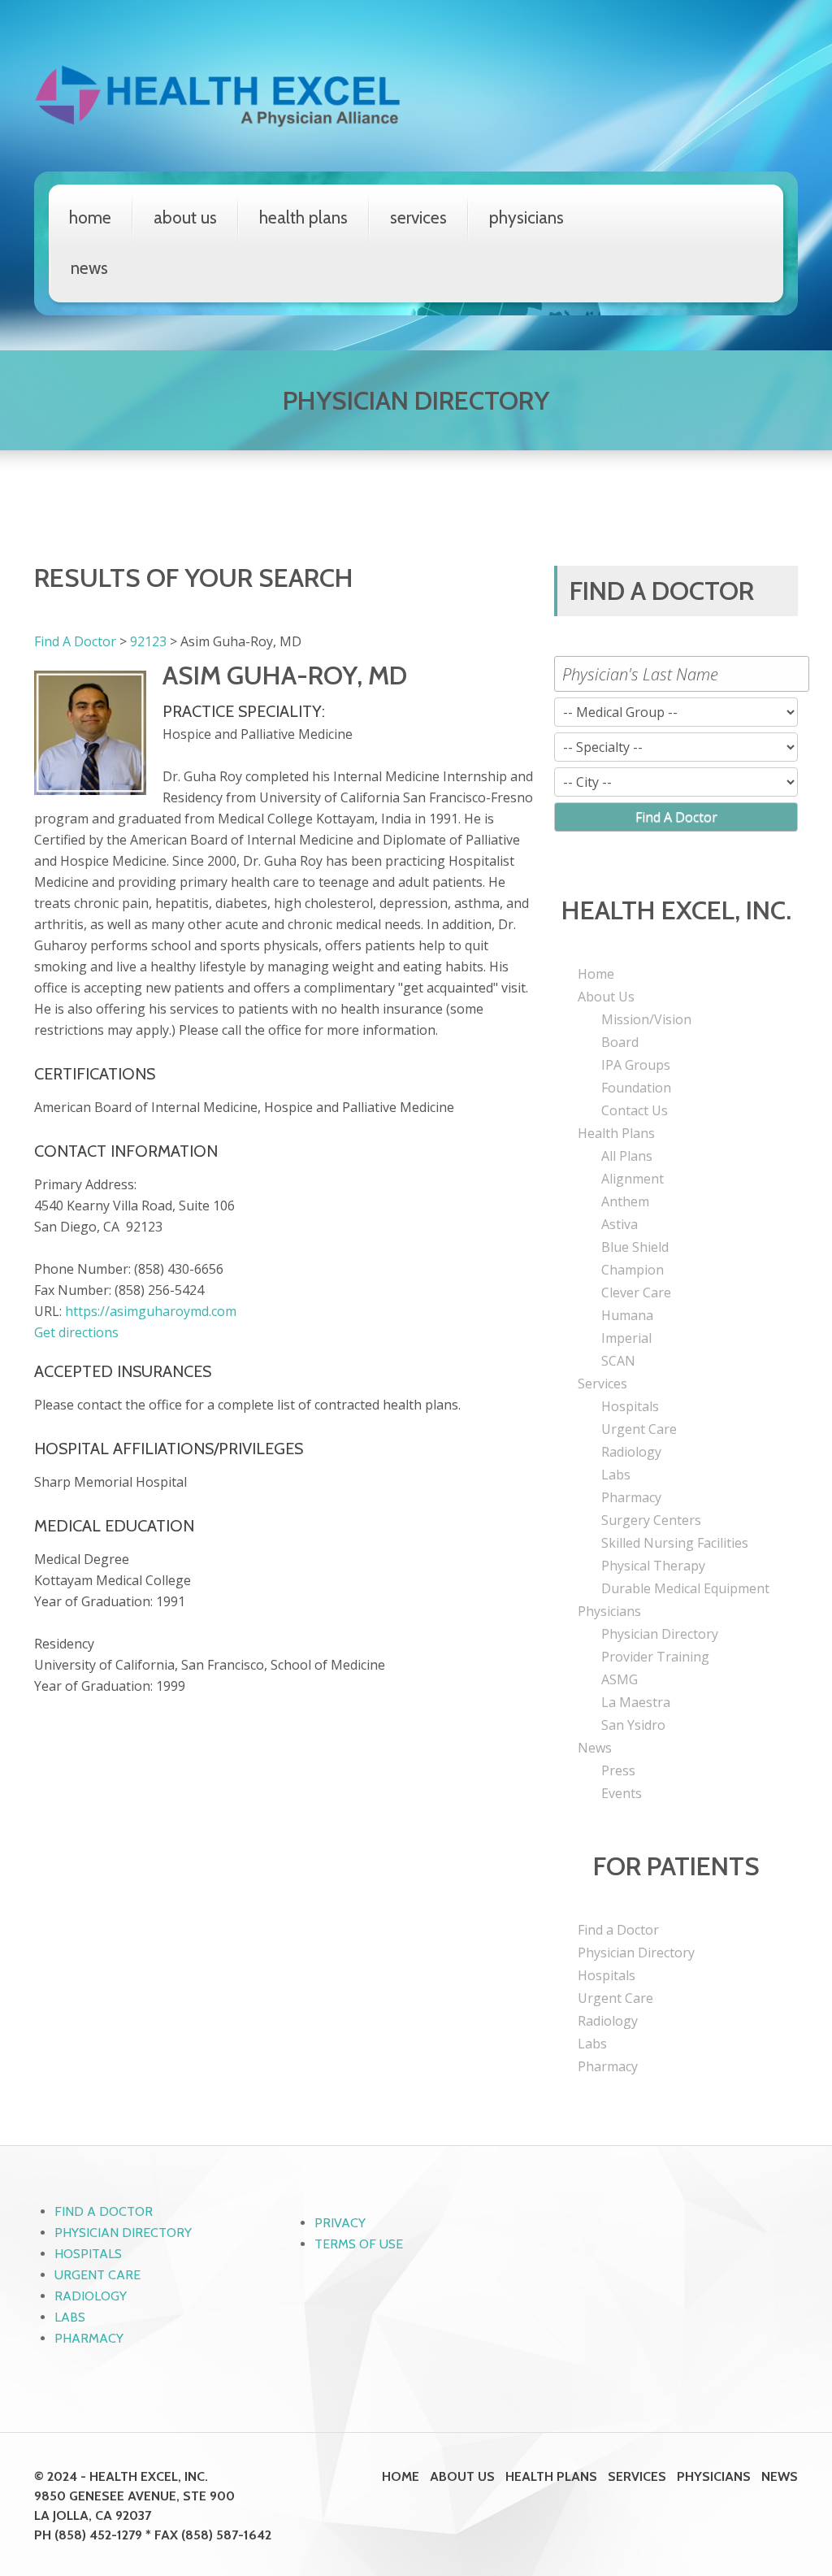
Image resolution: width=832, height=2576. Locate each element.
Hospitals (630, 1406)
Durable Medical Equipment (685, 1588)
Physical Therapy (653, 1566)
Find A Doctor (75, 641)
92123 (148, 641)
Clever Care (636, 1292)
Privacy (340, 2223)
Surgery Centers (651, 1520)
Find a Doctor (618, 1930)
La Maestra (636, 1702)
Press (618, 1770)
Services (418, 217)
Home (90, 217)
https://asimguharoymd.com (151, 1311)
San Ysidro (633, 1725)
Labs (616, 1475)
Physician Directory (660, 1634)
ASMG (620, 1679)
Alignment (633, 1179)
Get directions (76, 1332)
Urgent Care (639, 1429)
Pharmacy (631, 1497)
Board (620, 1042)
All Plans (627, 1156)
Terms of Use (359, 2244)
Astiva (620, 1224)
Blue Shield (635, 1247)
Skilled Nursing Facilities (675, 1543)
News (89, 268)
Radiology (631, 1452)
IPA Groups (636, 1065)
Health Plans (303, 217)
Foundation (636, 1088)
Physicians (526, 217)
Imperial (626, 1338)
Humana (627, 1315)
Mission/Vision (646, 1019)
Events (622, 1793)
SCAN (618, 1361)
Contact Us (635, 1110)
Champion (633, 1270)
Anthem (625, 1201)
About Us (185, 217)
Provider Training (655, 1657)
